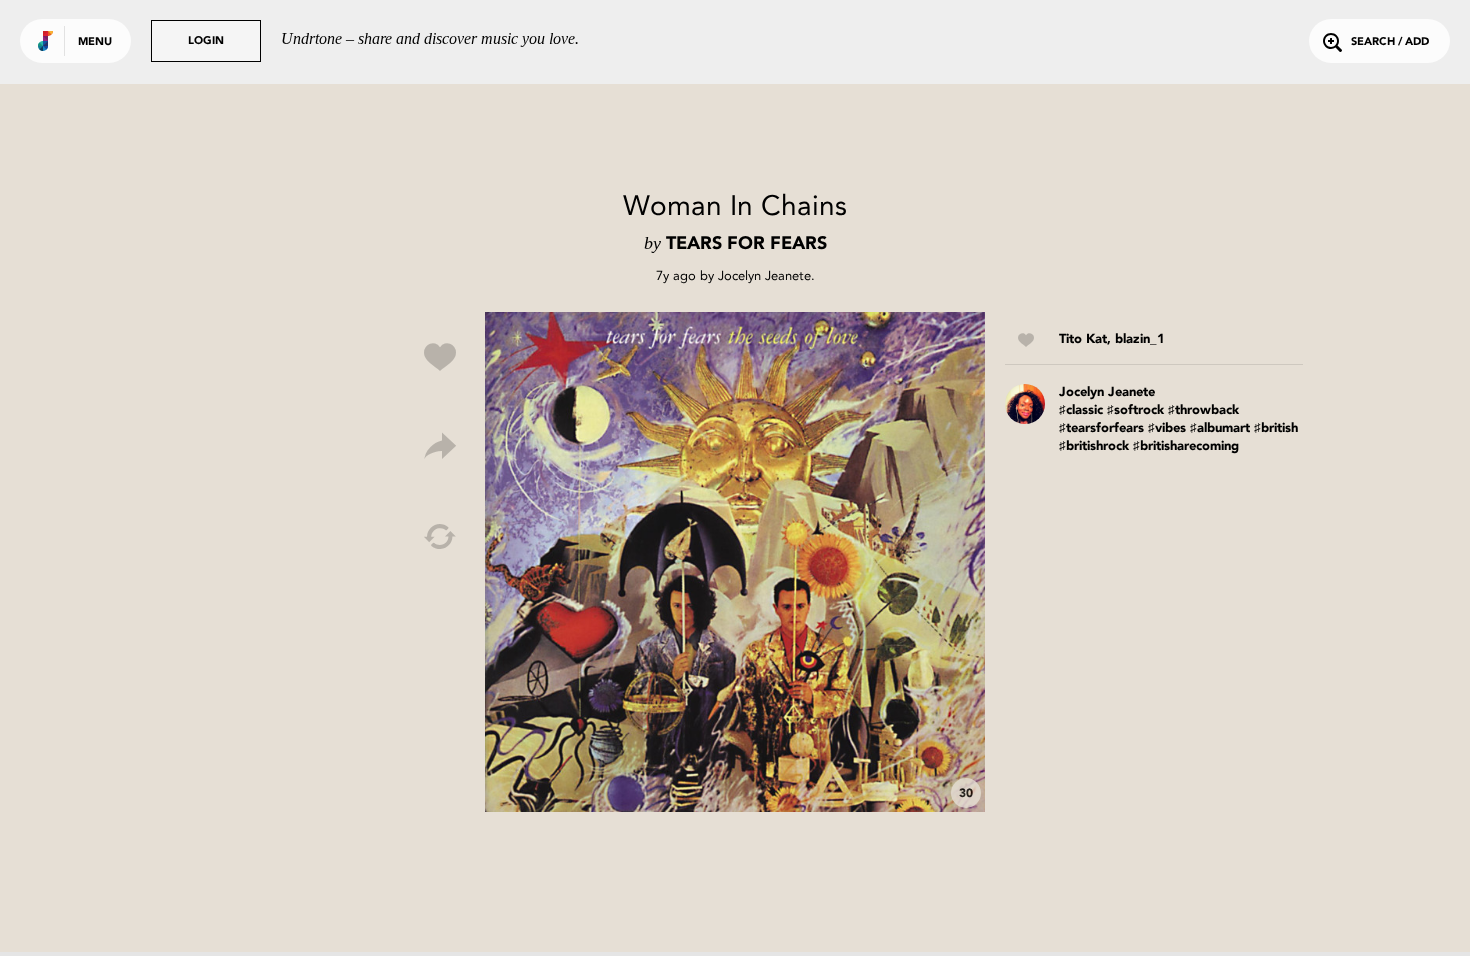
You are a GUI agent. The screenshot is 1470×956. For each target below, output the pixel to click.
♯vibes (1167, 428)
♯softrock (1135, 410)
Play (735, 562)
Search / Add (1390, 42)
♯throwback (1203, 410)
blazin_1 (1140, 339)
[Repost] (440, 537)
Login (206, 41)
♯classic (1081, 410)
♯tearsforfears (1101, 428)
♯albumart (1220, 428)
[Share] (440, 447)
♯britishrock (1094, 446)
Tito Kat (1083, 339)
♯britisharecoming (1186, 446)
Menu (95, 42)
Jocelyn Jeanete (764, 275)
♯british (1276, 428)
